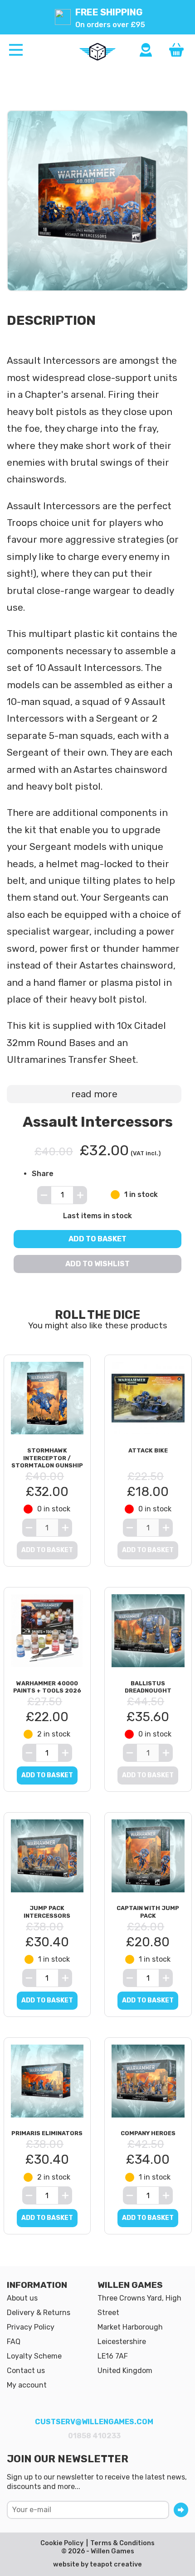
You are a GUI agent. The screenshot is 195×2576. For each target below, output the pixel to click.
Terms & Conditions (122, 2543)
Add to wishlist (97, 1264)
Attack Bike (148, 1450)
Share (43, 1174)
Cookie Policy (62, 2543)
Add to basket (97, 1239)
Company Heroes (148, 2133)
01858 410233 (94, 2436)
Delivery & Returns (39, 2313)
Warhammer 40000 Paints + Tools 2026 (47, 1687)
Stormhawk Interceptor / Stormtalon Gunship (47, 1458)
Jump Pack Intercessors (47, 1912)
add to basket (47, 1775)
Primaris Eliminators (47, 2133)
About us (22, 2298)
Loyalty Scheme (34, 2356)
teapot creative (116, 2564)
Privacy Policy (31, 2327)
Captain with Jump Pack (148, 1912)
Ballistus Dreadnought (148, 1687)
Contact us (26, 2371)
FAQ (14, 2342)
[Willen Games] (97, 52)
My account (27, 2385)
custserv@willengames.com (94, 2422)
